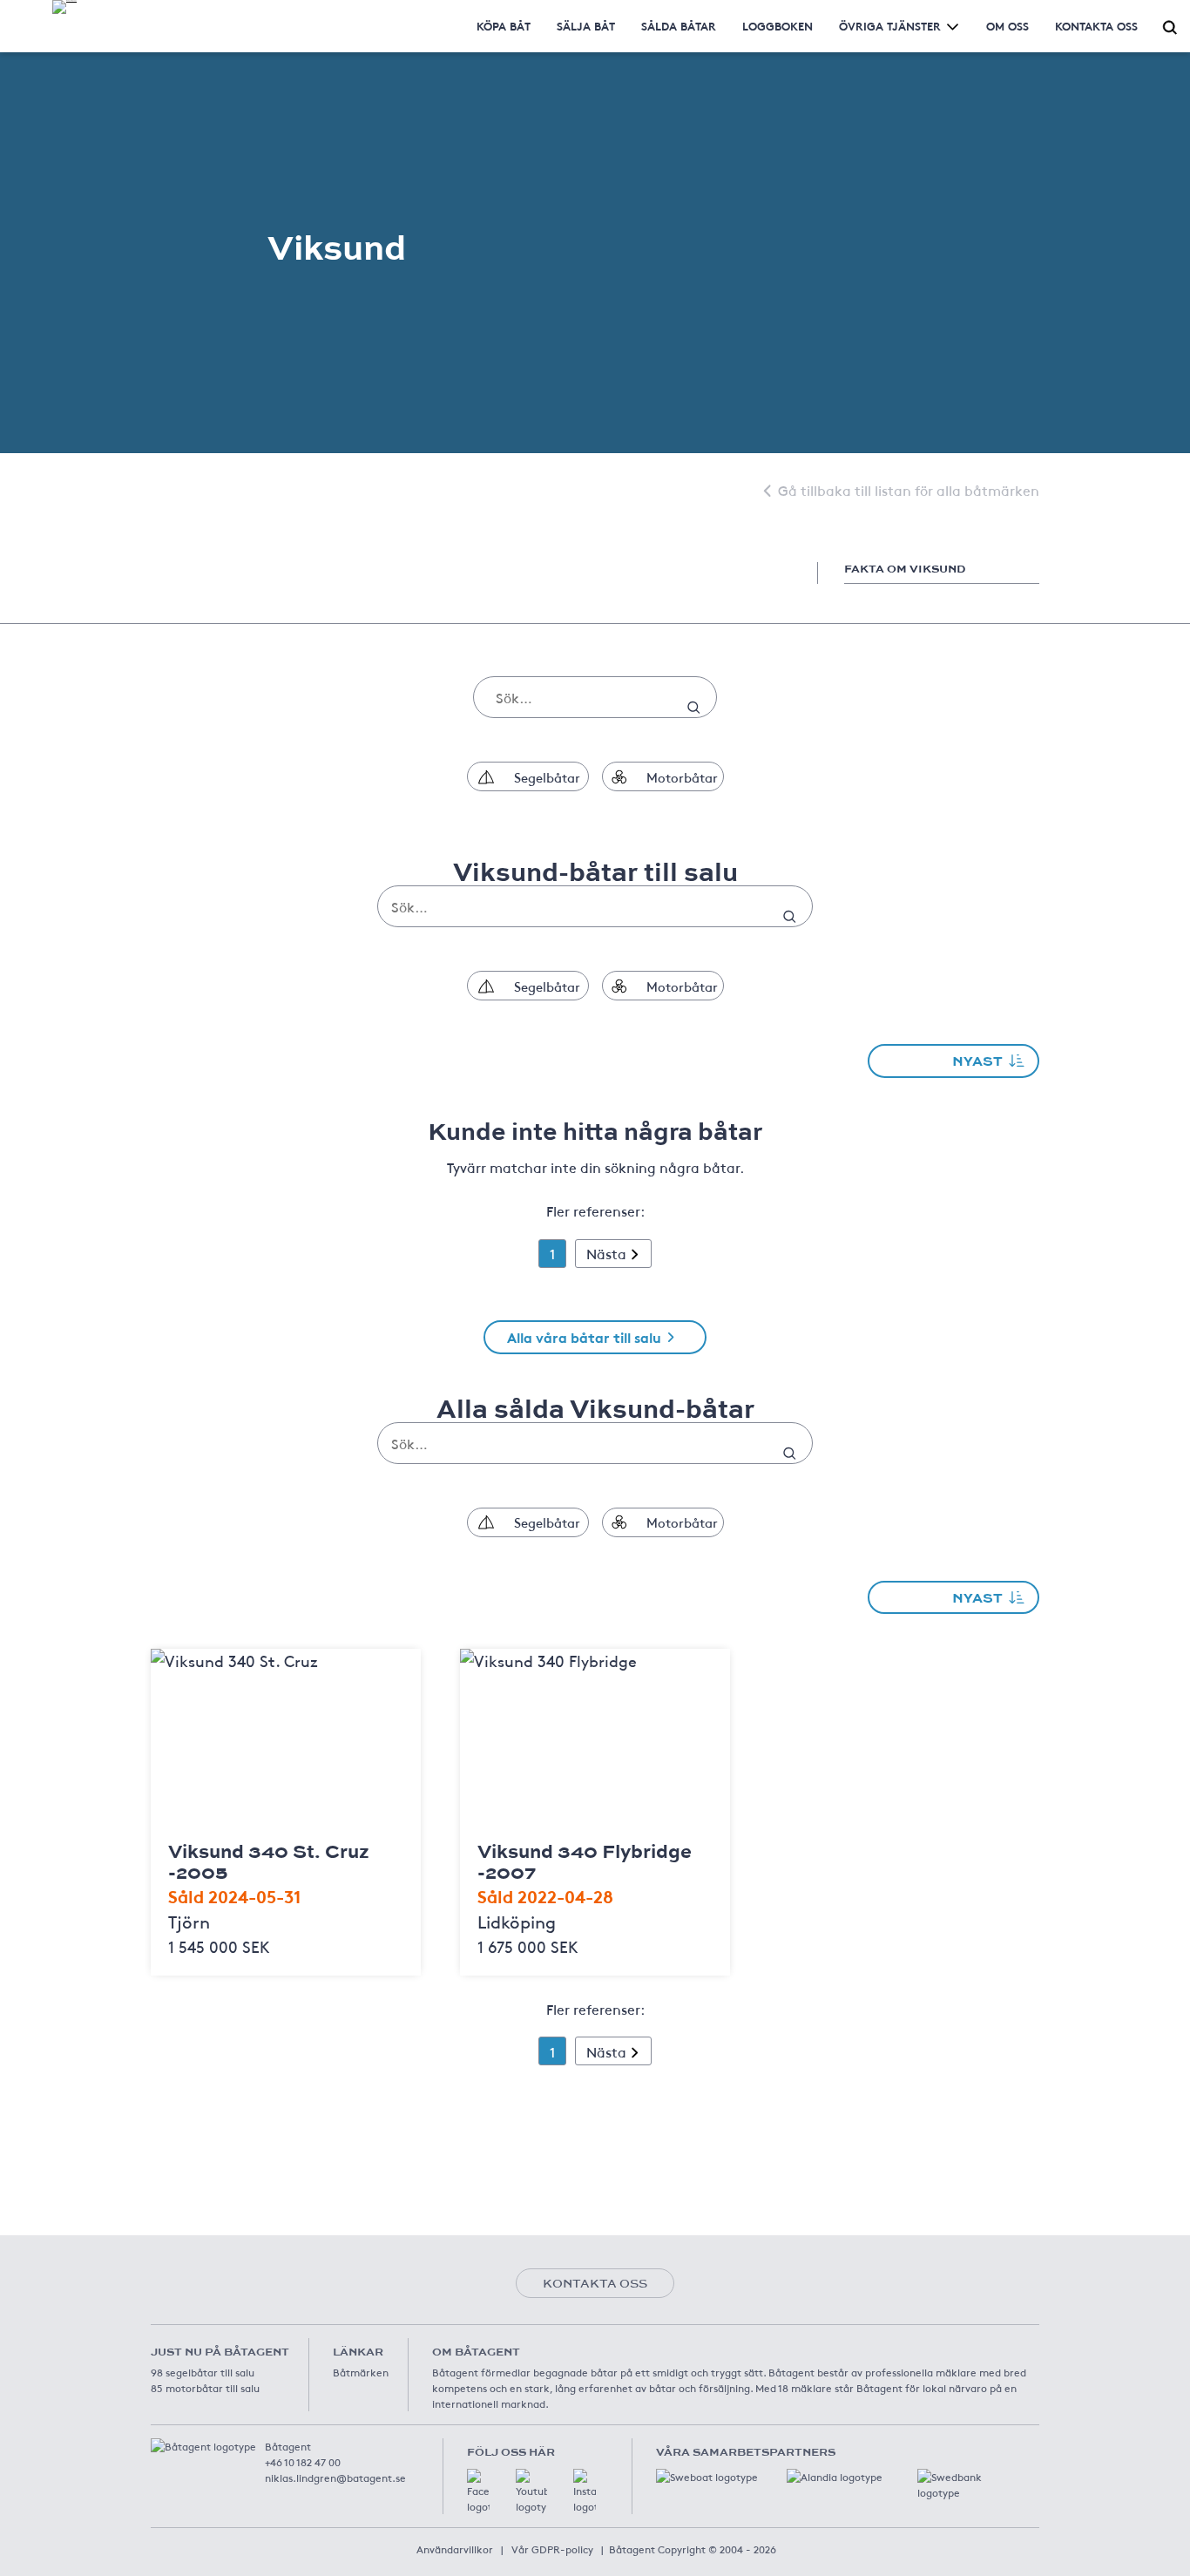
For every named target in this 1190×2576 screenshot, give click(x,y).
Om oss (1007, 26)
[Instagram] (585, 2491)
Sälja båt (586, 26)
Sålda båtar (679, 26)
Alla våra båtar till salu (584, 1336)
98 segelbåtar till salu (203, 2372)
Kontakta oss (1096, 26)
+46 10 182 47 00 (303, 2462)
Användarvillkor (455, 2549)
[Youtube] (531, 2491)
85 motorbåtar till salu (205, 2388)
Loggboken (778, 26)
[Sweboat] (708, 2486)
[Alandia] (839, 2486)
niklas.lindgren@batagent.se (335, 2478)
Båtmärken (361, 2372)
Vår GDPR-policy (552, 2549)
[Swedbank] (970, 2486)
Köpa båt (504, 26)
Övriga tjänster (890, 26)
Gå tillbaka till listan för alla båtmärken (909, 490)
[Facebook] (478, 2491)
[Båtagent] (64, 7)
